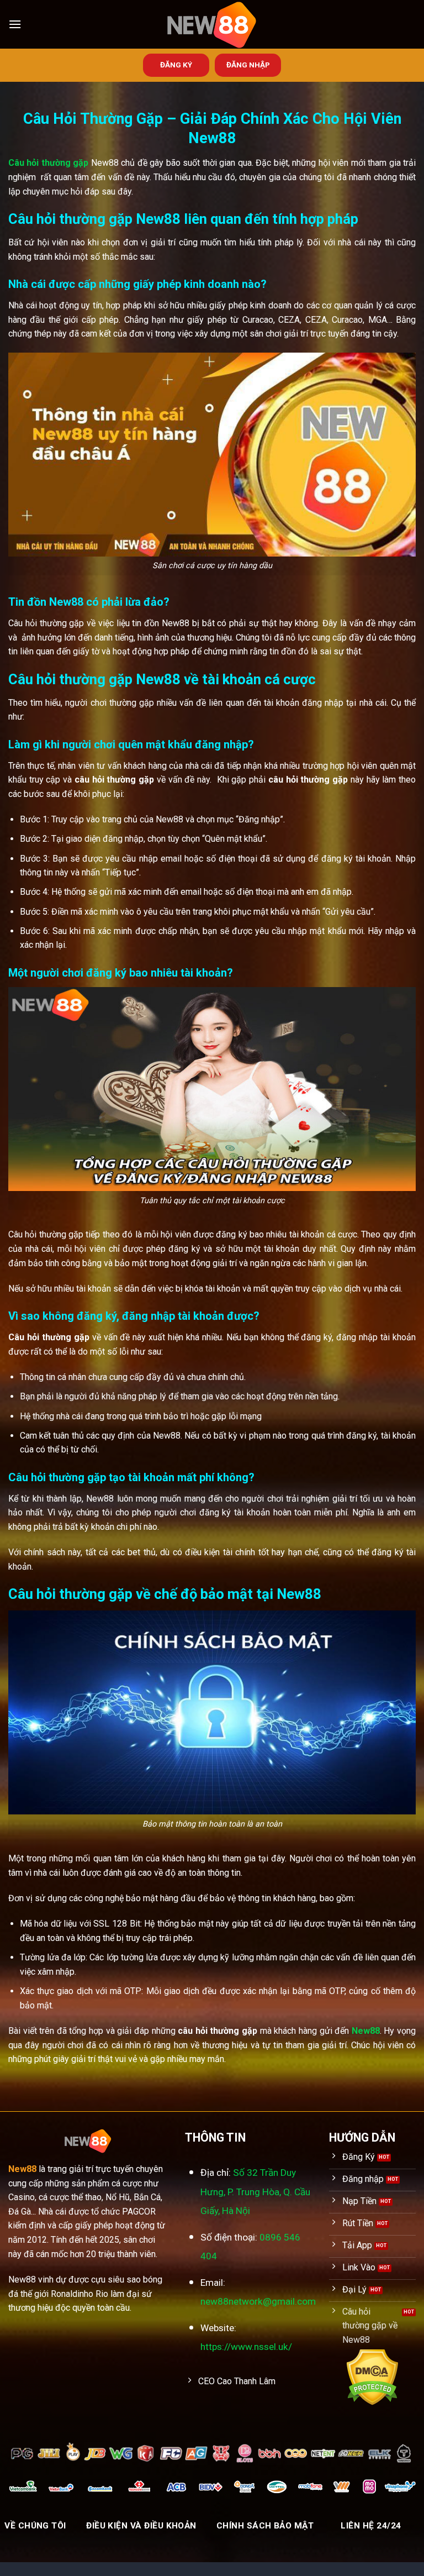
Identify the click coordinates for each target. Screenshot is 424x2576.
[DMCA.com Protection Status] (372, 2377)
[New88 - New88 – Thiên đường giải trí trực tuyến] (212, 24)
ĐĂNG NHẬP (248, 65)
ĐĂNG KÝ (176, 65)
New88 (366, 2031)
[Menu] (15, 24)
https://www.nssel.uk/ (246, 2347)
